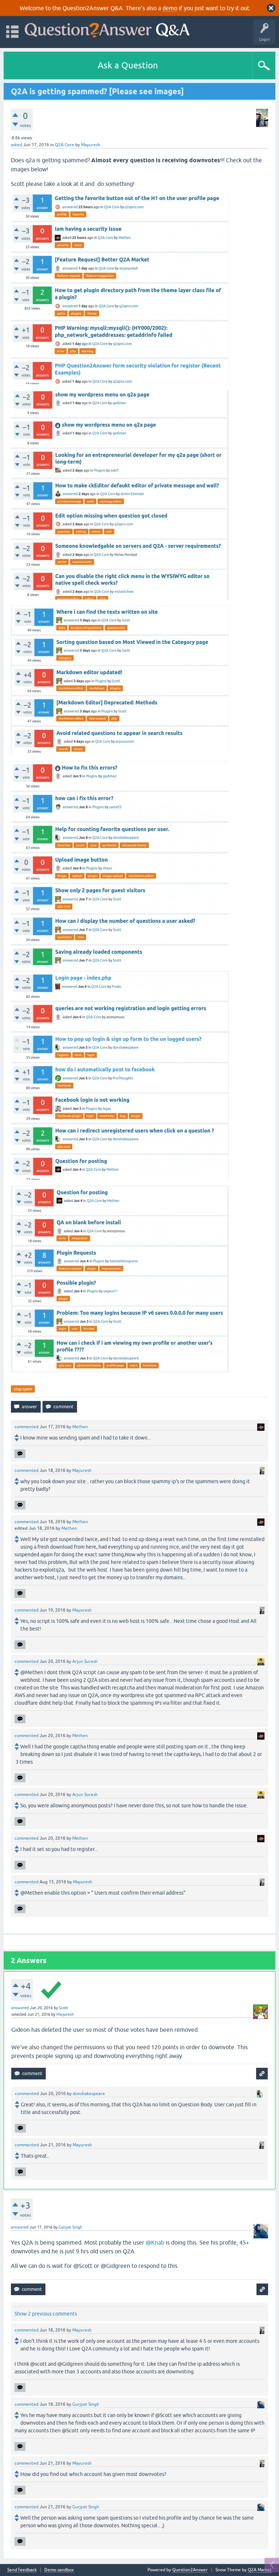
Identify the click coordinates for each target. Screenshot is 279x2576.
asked (17, 145)
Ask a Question (128, 65)
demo (170, 8)
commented (27, 1427)
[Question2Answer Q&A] (107, 29)
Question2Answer (190, 2570)
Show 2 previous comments (46, 2314)
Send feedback (22, 2570)
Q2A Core (64, 145)
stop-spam (23, 1389)
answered (20, 2008)
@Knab (155, 2242)
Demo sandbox (59, 2570)
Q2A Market (260, 2570)
